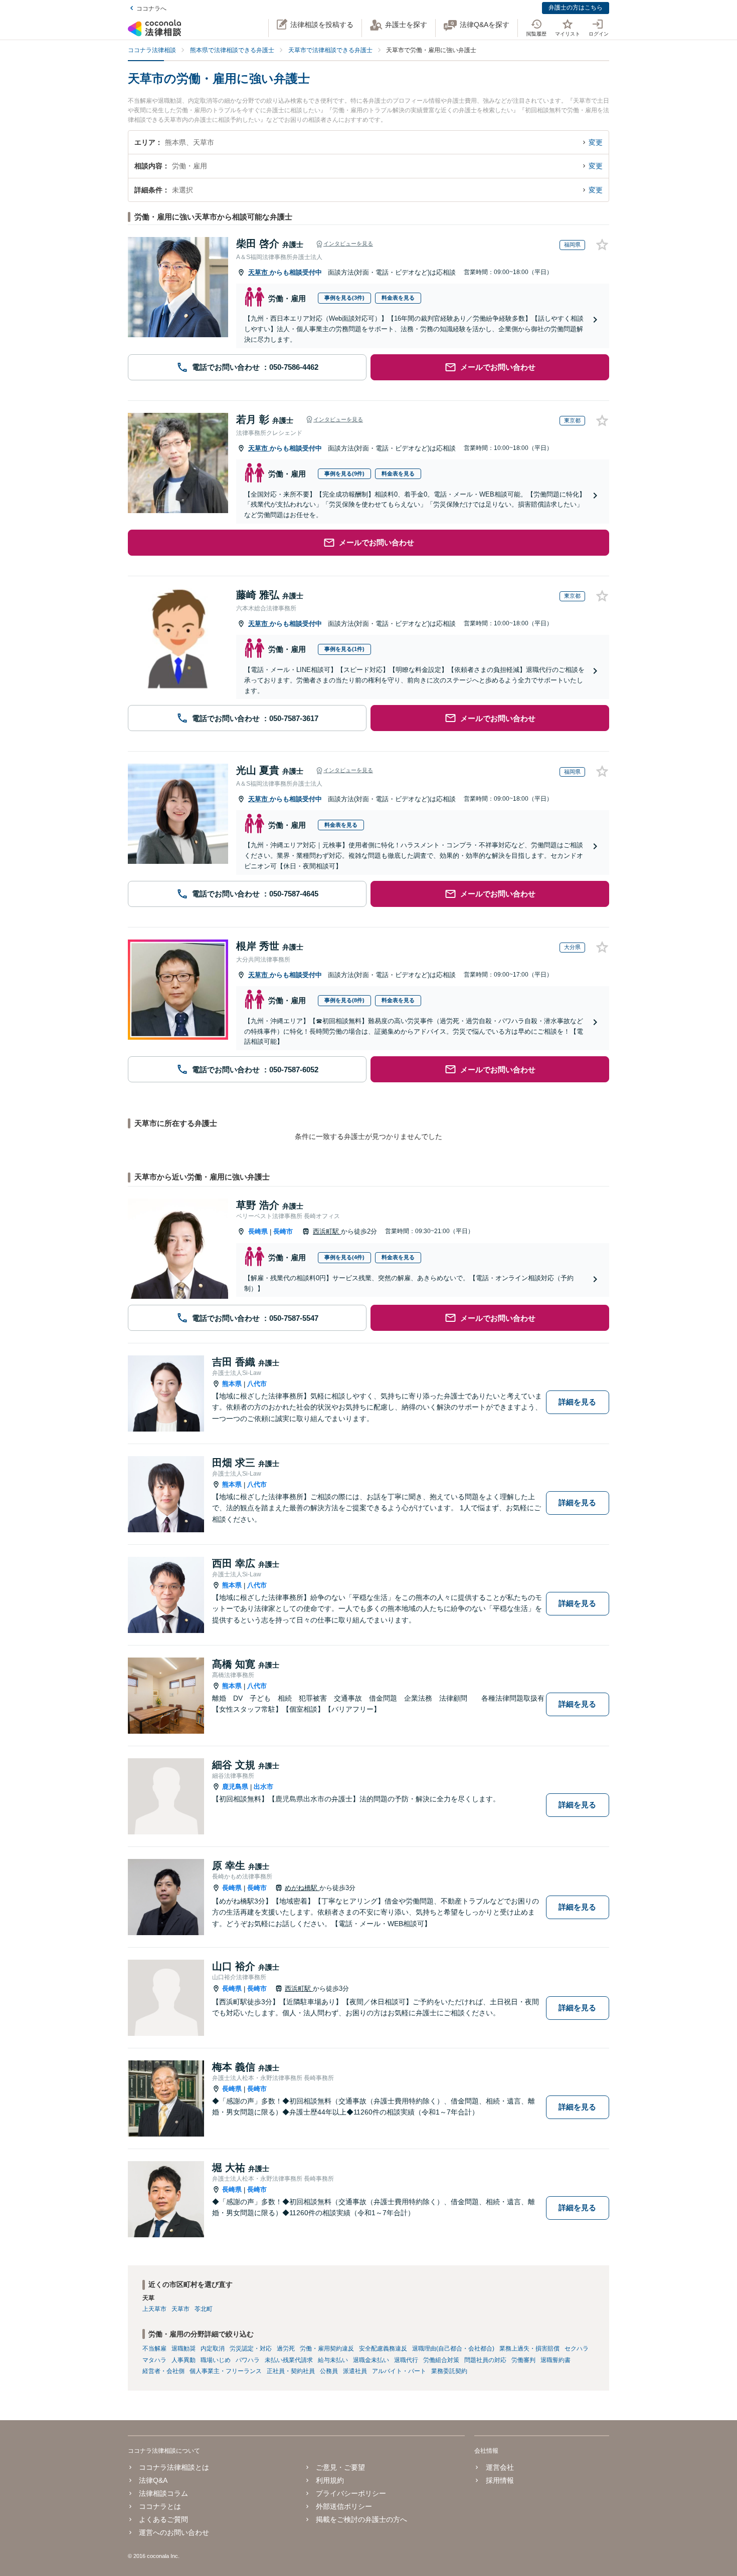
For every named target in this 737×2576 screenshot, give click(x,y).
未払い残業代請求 (289, 2360)
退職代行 (406, 2360)
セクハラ (577, 2349)
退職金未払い (371, 2360)
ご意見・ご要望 (340, 2467)
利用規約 (330, 2480)
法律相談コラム (163, 2493)
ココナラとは (160, 2506)
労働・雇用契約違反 (327, 2349)
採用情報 (500, 2480)
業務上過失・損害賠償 (529, 2349)
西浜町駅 (327, 1231)
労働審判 (523, 2360)
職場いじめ (216, 2360)
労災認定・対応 (251, 2349)
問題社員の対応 (485, 2360)
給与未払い (333, 2360)
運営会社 (500, 2467)
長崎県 (258, 1231)
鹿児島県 (235, 1787)
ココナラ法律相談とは (174, 2467)
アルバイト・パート (399, 2371)
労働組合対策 (441, 2360)
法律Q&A (153, 2480)
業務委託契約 (449, 2371)
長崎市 (283, 1231)
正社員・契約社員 (291, 2371)
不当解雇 (154, 2349)
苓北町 (204, 2309)
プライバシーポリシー (351, 2493)
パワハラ (248, 2360)
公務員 (329, 2371)
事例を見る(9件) (344, 474)
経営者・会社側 (163, 2371)
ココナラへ (151, 9)
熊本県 (232, 1384)
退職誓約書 (556, 2360)
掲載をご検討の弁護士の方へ (361, 2519)
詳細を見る (577, 1402)
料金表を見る (398, 298)
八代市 (257, 1384)
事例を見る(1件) (344, 649)
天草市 (259, 272)
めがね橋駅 (302, 1888)
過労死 (286, 2349)
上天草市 (154, 2309)
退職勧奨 (183, 2349)
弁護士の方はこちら (576, 8)
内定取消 (213, 2349)
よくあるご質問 (163, 2519)
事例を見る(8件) (344, 1000)
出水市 (263, 1787)
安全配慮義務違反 (383, 2349)
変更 (596, 142)
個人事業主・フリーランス (226, 2371)
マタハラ (154, 2360)
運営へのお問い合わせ (174, 2532)
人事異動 (183, 2360)
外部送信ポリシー (344, 2506)
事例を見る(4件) (344, 1257)
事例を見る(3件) (344, 298)
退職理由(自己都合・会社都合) (453, 2349)
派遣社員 (355, 2371)
